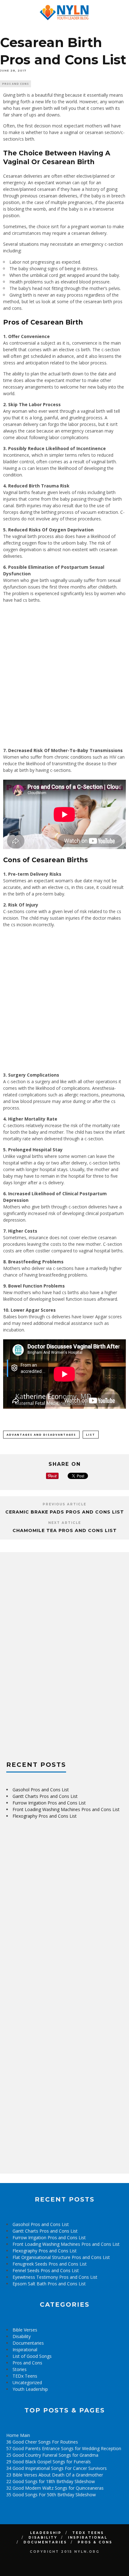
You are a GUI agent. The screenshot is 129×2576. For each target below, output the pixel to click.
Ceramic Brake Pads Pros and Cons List (65, 1512)
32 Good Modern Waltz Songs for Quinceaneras (55, 2488)
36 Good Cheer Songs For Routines (42, 2442)
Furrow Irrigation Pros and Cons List (49, 1803)
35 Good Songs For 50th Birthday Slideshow (51, 2495)
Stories (20, 2369)
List (91, 1435)
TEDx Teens (25, 2376)
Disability (22, 2336)
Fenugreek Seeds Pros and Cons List (50, 2264)
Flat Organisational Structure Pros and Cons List (61, 2257)
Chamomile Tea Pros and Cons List (65, 1530)
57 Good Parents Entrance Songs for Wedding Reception (64, 2448)
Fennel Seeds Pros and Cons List (46, 2270)
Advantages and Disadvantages (41, 1435)
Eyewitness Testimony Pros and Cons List (55, 2277)
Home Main (18, 2435)
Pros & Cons (95, 2542)
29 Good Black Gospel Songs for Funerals (49, 2462)
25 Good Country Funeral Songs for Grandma (52, 2455)
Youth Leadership (30, 2389)
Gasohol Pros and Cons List (41, 1790)
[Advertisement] (64, 675)
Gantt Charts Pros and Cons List (45, 1796)
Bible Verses (25, 2330)
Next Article (65, 1523)
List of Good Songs (32, 2356)
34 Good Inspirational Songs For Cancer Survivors (57, 2468)
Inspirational (25, 2350)
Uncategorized (27, 2382)
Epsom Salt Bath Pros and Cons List (49, 2284)
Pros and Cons (15, 84)
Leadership (46, 2533)
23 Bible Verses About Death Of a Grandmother (55, 2475)
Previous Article (64, 1504)
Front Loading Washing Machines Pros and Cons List (66, 1809)
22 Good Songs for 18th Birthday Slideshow (51, 2481)
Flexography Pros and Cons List (45, 1816)
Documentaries (28, 2343)
